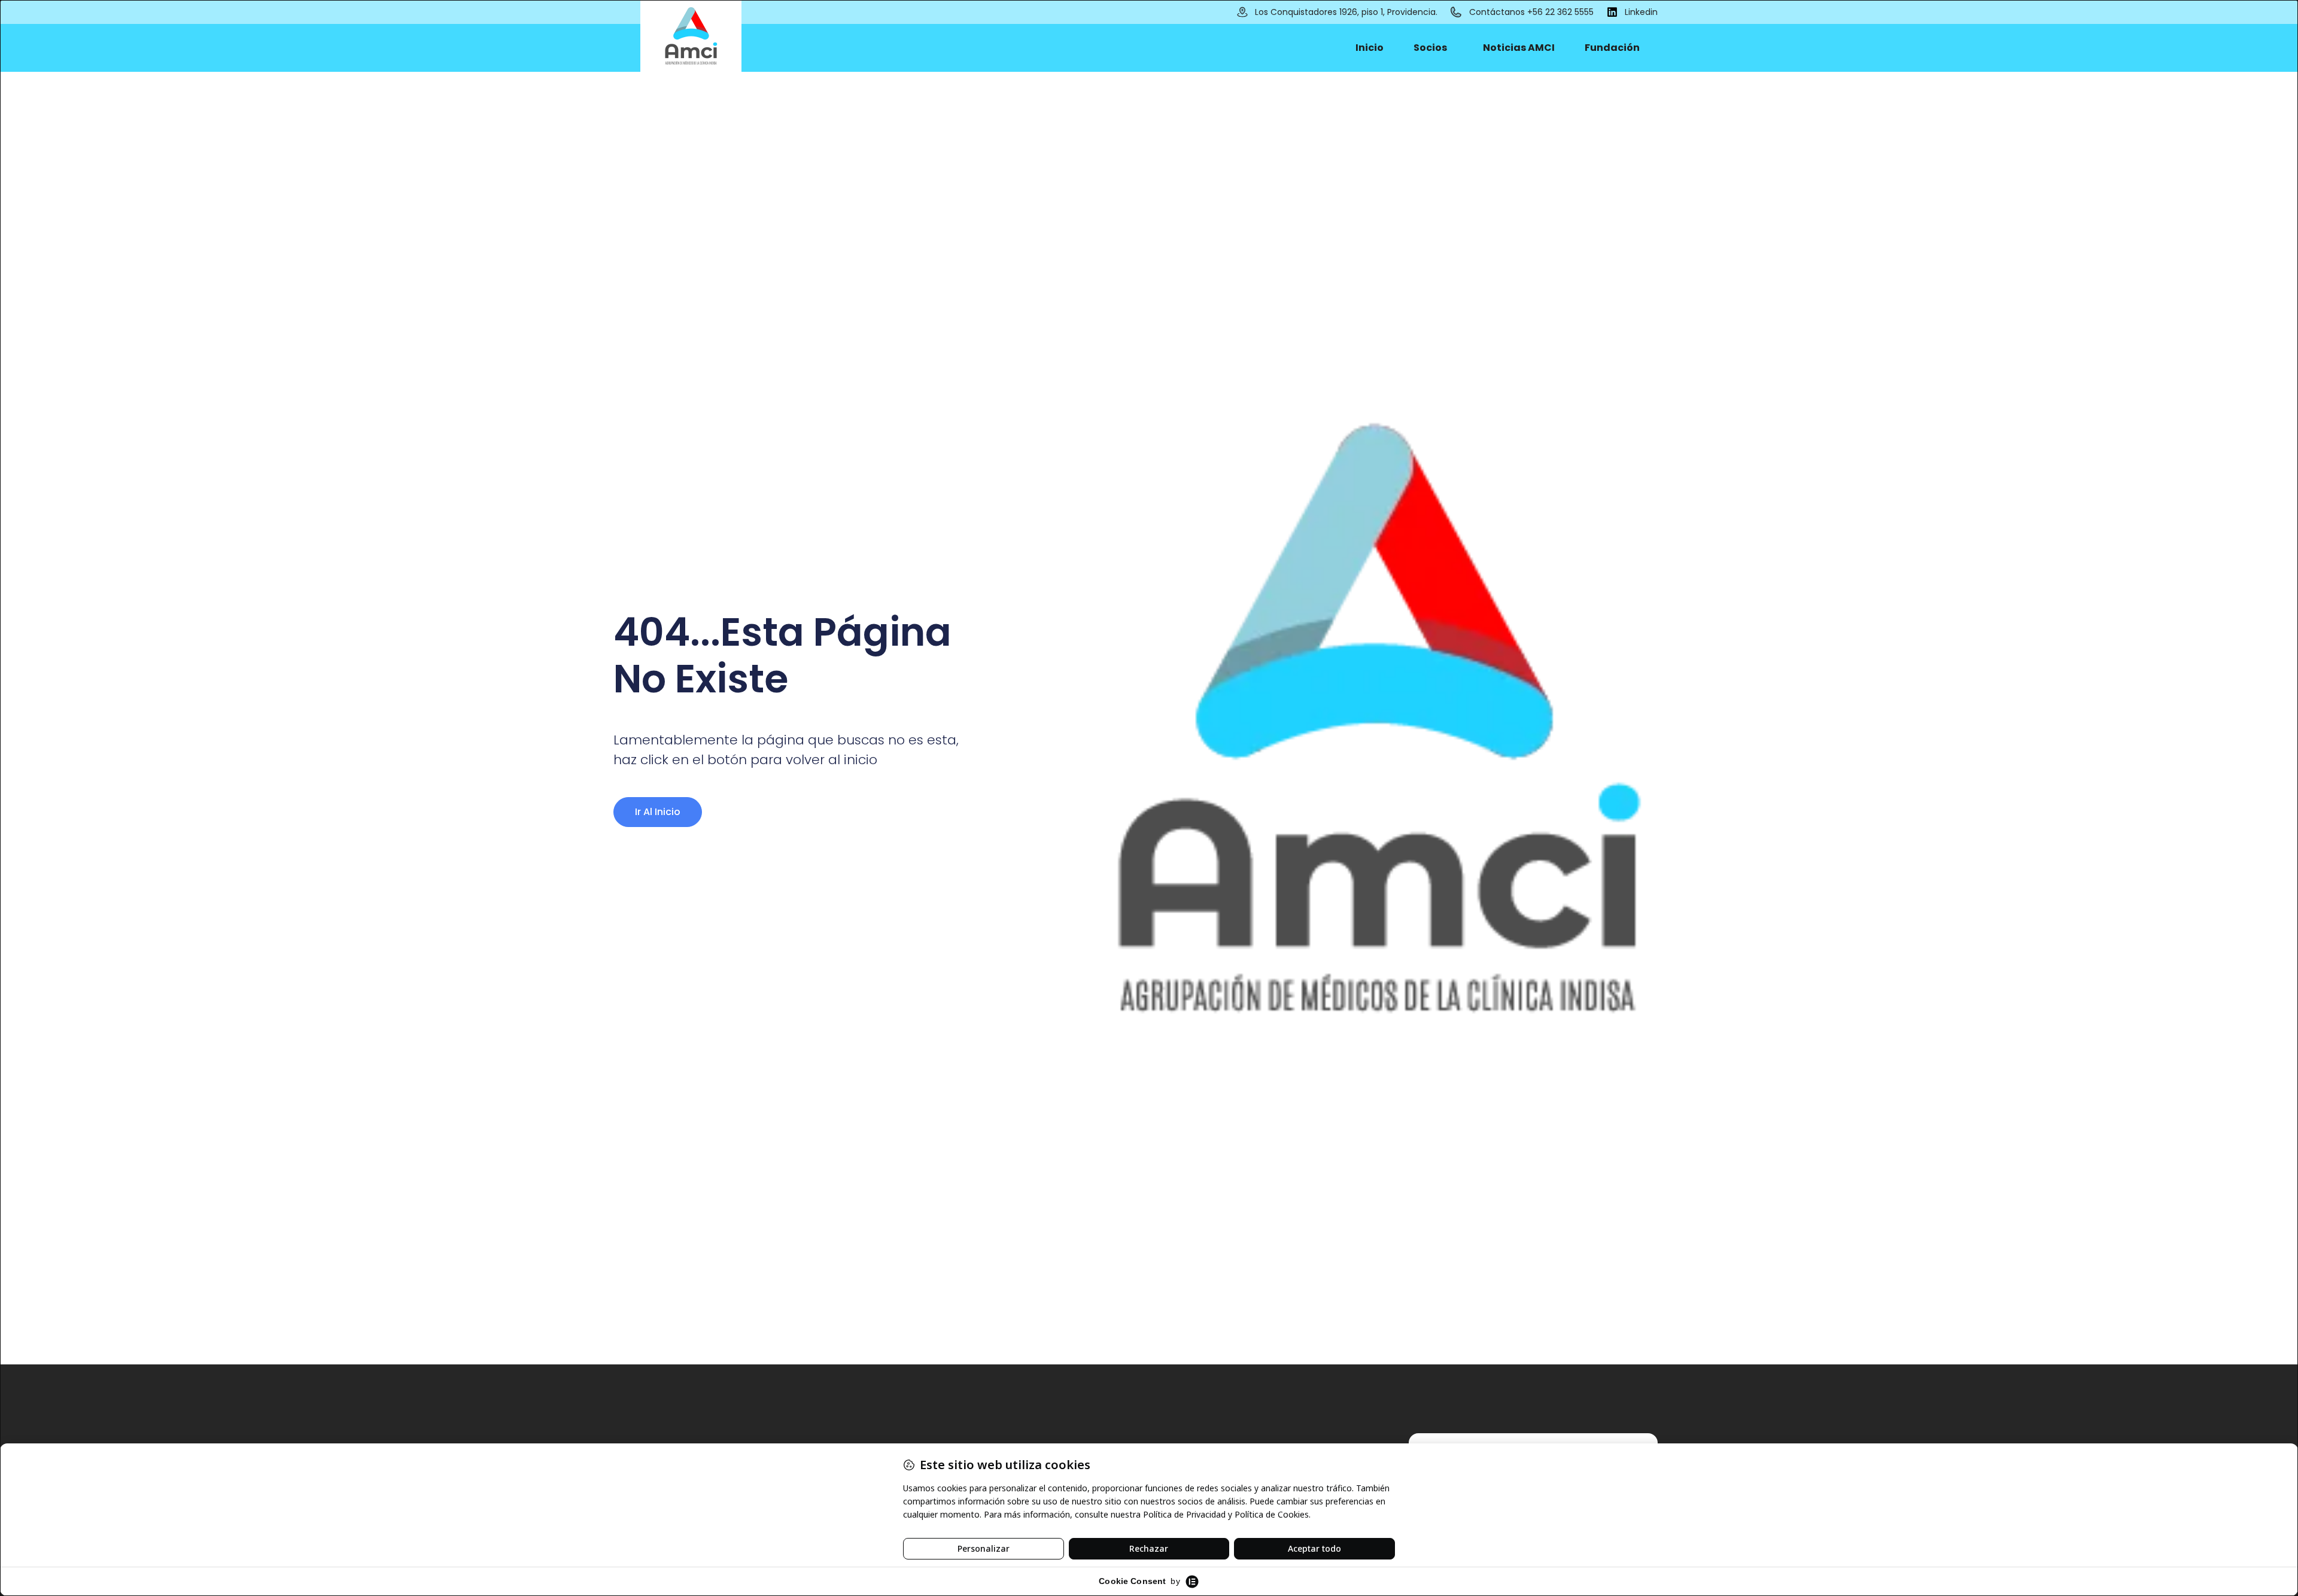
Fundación (1612, 48)
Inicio (1370, 48)
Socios (1430, 48)
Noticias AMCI (1519, 48)
